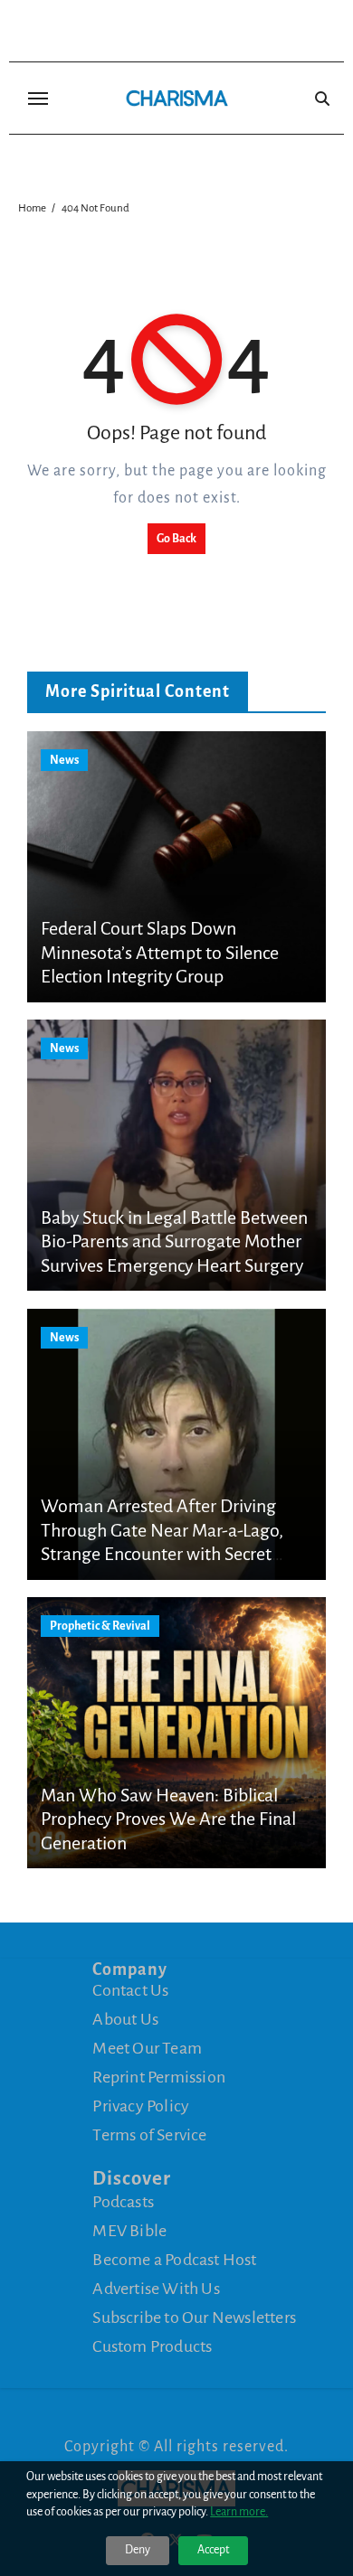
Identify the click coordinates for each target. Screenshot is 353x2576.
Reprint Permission (159, 2077)
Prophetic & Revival (100, 1626)
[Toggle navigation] (38, 99)
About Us (125, 2019)
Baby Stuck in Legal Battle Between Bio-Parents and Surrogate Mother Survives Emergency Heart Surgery (174, 1241)
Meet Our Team (147, 2048)
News (64, 760)
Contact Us (130, 1990)
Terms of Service (149, 2135)
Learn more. (239, 2512)
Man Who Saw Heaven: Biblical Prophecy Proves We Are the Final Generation (168, 1819)
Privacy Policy (141, 2106)
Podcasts (123, 2202)
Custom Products (152, 2346)
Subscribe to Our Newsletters (194, 2317)
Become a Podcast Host (174, 2260)
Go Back (176, 539)
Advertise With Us (156, 2289)
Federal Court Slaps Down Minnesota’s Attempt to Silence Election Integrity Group (160, 952)
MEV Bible (129, 2231)
